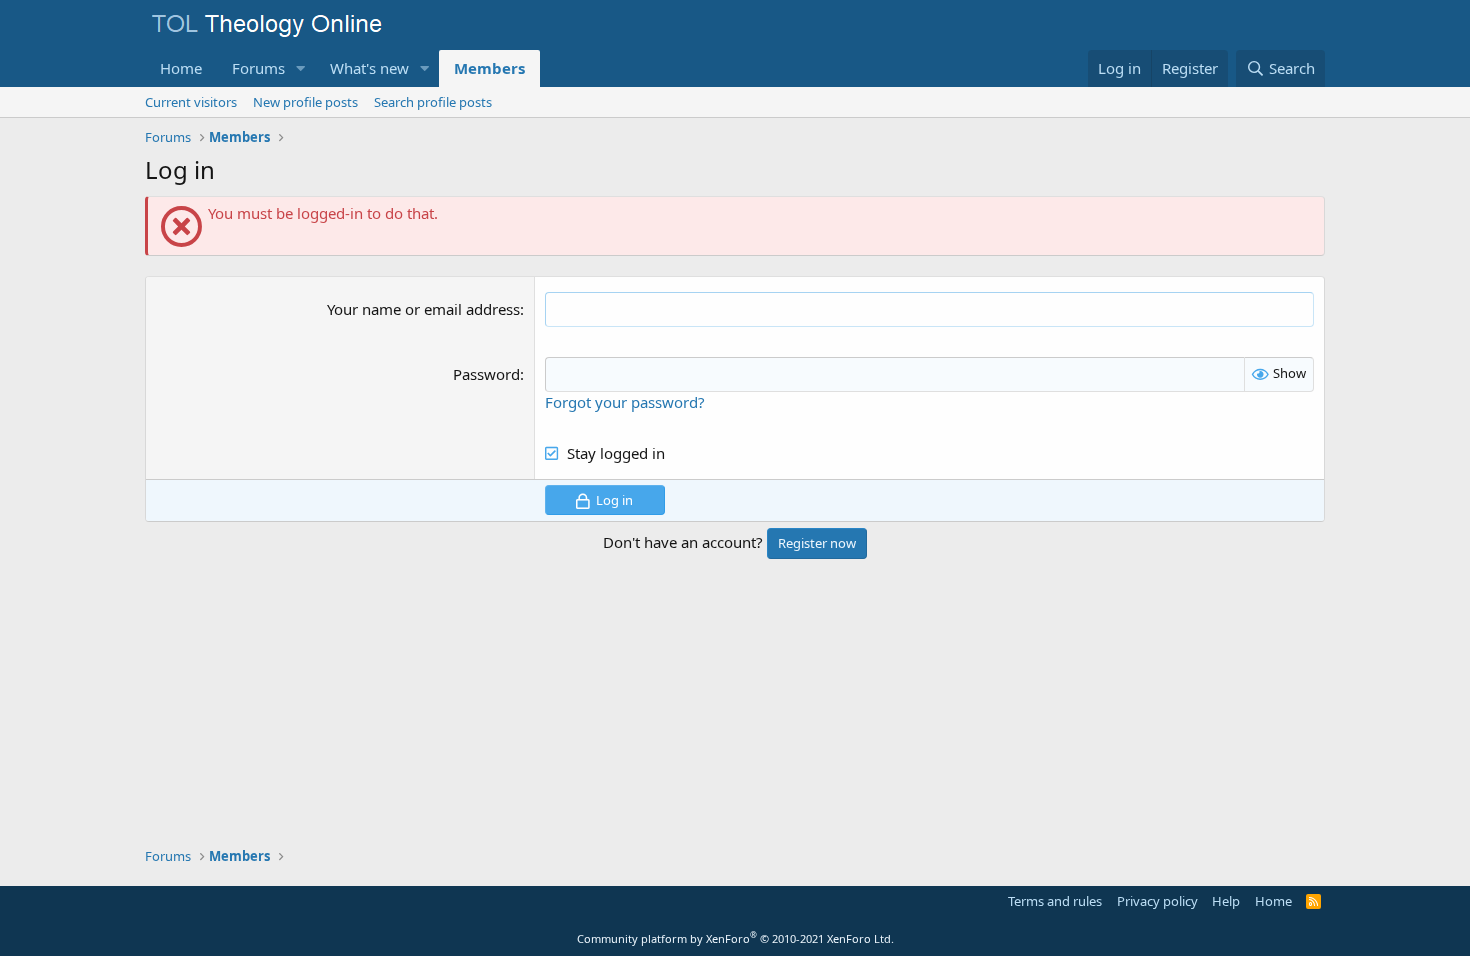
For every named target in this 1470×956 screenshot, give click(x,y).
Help (1226, 901)
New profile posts (305, 102)
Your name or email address (423, 309)
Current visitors (191, 102)
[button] (301, 68)
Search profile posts (433, 102)
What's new (369, 68)
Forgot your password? (625, 402)
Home (181, 68)
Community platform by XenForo (735, 938)
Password (486, 374)
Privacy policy (1157, 901)
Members (489, 68)
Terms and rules (1055, 901)
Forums (258, 68)
